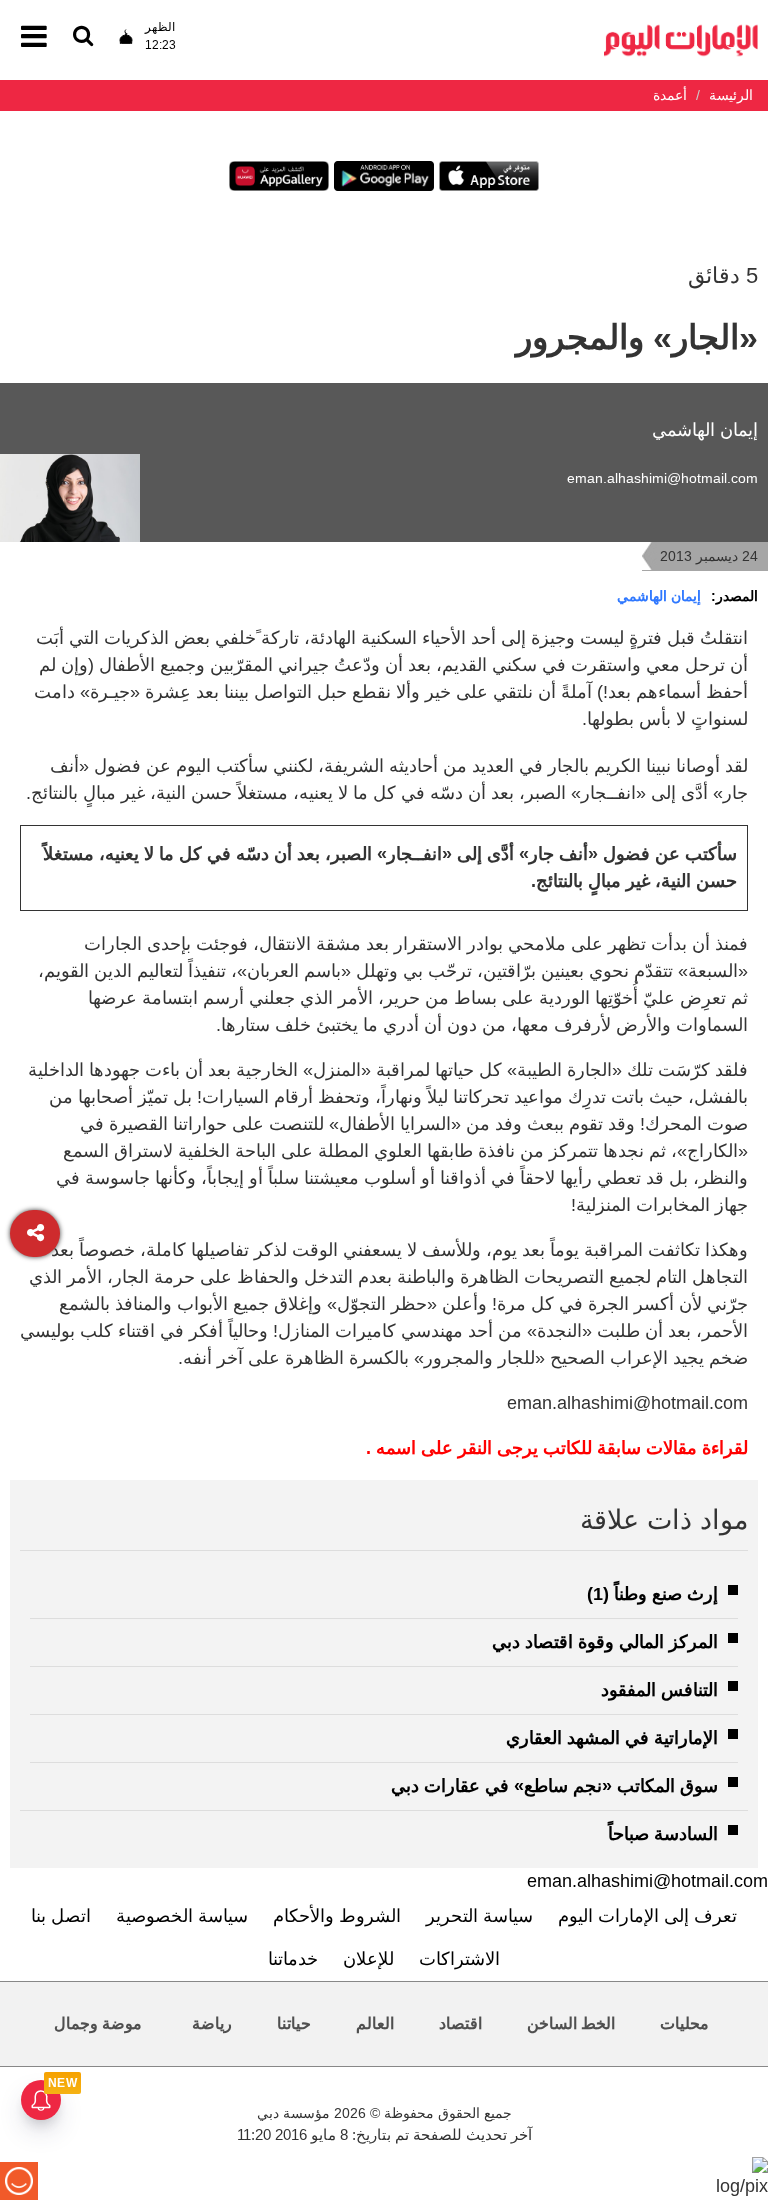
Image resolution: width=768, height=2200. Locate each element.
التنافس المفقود (659, 1690)
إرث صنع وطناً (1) (652, 1594)
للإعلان (368, 1959)
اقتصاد (460, 2023)
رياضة (212, 2023)
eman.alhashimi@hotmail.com (662, 478)
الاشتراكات (459, 1959)
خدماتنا (293, 1959)
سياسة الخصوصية (182, 1916)
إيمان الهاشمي (659, 596)
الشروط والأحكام (337, 1916)
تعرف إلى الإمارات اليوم (647, 1916)
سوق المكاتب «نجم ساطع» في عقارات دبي (554, 1786)
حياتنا (294, 2023)
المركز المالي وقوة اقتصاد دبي (605, 1642)
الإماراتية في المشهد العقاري (612, 1738)
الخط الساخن (571, 2023)
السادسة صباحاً (663, 1834)
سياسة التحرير (479, 1916)
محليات (684, 2023)
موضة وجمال (98, 2023)
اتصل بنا (61, 1916)
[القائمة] (83, 37)
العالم (375, 2023)
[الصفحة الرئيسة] (681, 30)
